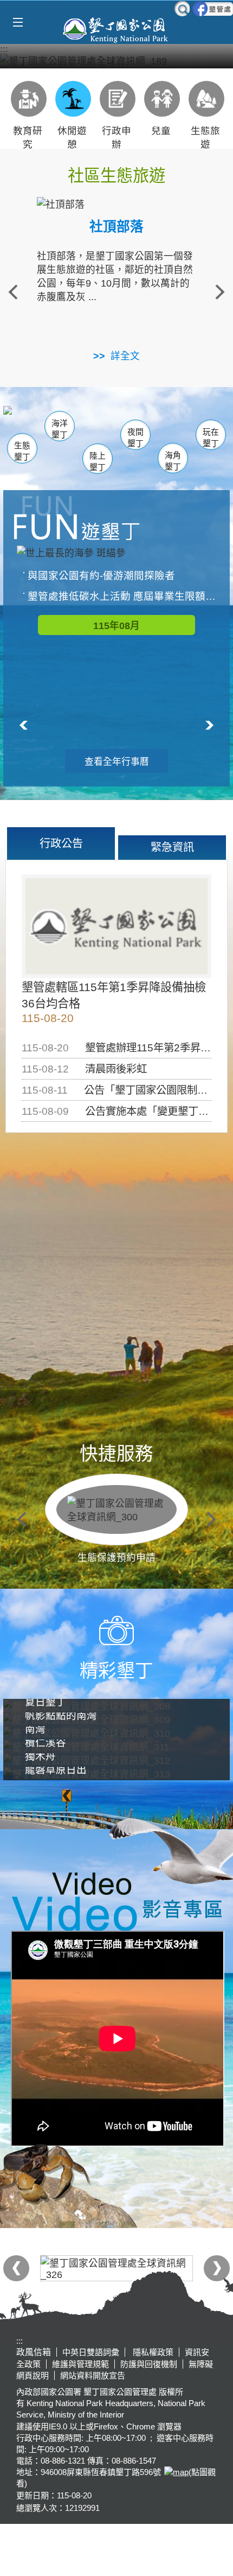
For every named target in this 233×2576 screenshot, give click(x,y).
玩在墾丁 (211, 438)
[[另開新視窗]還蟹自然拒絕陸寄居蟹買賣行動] (116, 61)
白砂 (44, 423)
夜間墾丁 (135, 438)
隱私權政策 (152, 2352)
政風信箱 (34, 2352)
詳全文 (125, 356)
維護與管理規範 (80, 2364)
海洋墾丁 (60, 429)
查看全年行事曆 (117, 762)
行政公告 (61, 843)
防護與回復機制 (149, 2364)
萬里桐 (27, 419)
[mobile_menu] (18, 23)
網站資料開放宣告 (93, 2375)
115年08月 (116, 626)
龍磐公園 (197, 423)
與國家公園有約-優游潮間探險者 (101, 576)
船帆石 (134, 423)
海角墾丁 (173, 461)
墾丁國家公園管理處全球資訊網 (116, 29)
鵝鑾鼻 (157, 425)
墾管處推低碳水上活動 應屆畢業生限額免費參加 (122, 596)
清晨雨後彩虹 (116, 1069)
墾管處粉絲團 (213, 9)
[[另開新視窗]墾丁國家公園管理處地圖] (175, 2472)
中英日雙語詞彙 (91, 2352)
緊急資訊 (172, 847)
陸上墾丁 (98, 462)
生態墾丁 (22, 451)
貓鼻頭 (87, 424)
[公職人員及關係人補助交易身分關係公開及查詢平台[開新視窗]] (116, 2268)
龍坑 (189, 424)
